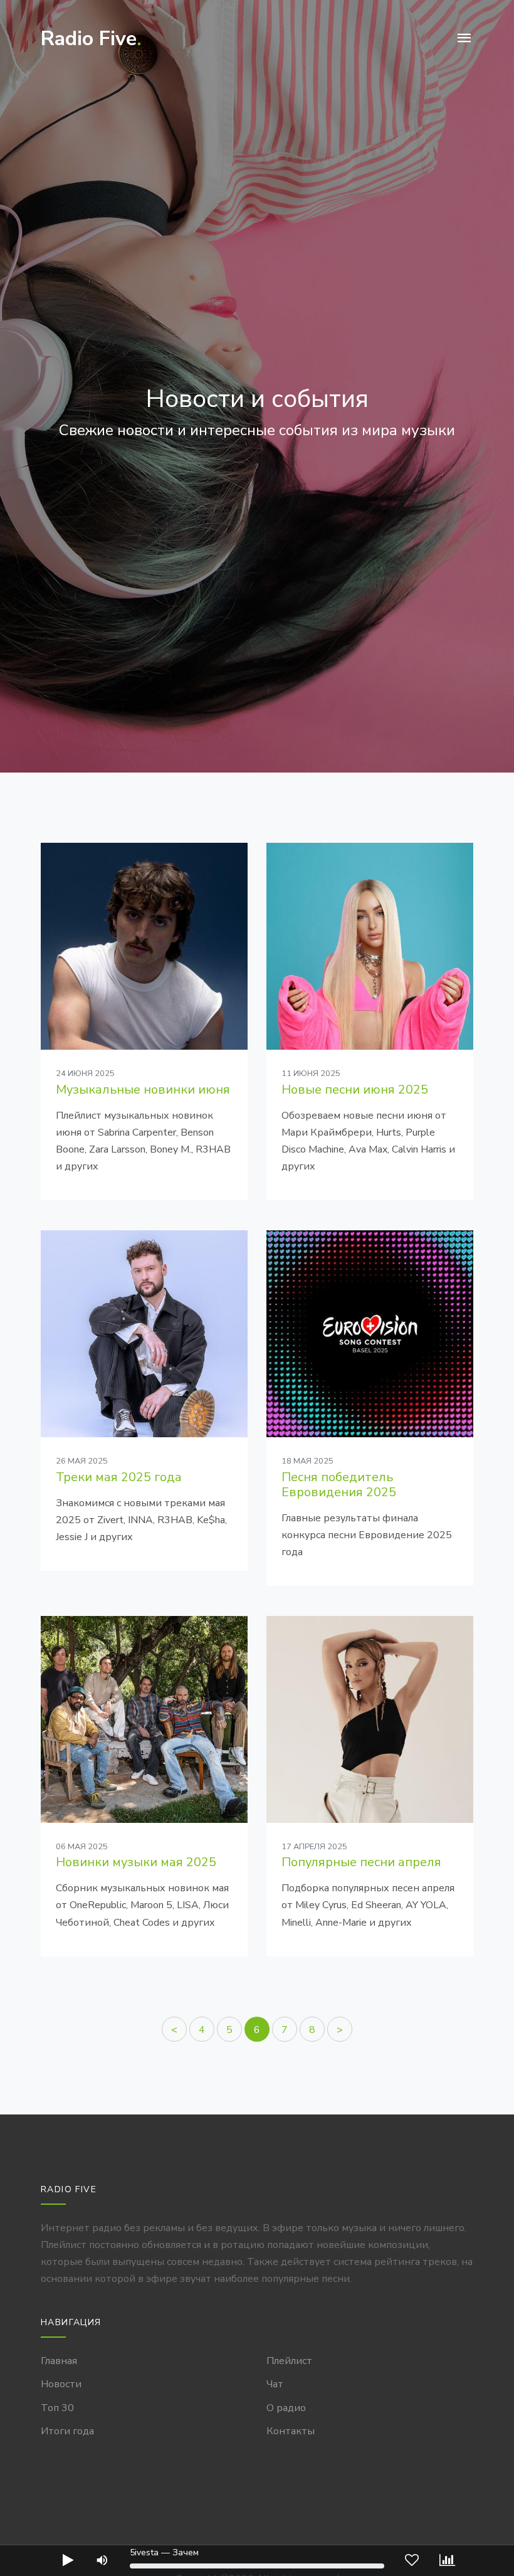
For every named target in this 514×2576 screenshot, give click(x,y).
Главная (59, 2361)
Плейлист (289, 2361)
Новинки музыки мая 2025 (136, 1862)
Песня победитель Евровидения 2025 (339, 1485)
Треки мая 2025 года (119, 1477)
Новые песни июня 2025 (355, 1090)
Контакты (291, 2431)
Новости (61, 2384)
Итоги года (67, 2431)
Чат (275, 2384)
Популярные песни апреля (361, 1862)
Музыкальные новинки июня (143, 1090)
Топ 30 (57, 2408)
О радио (286, 2408)
